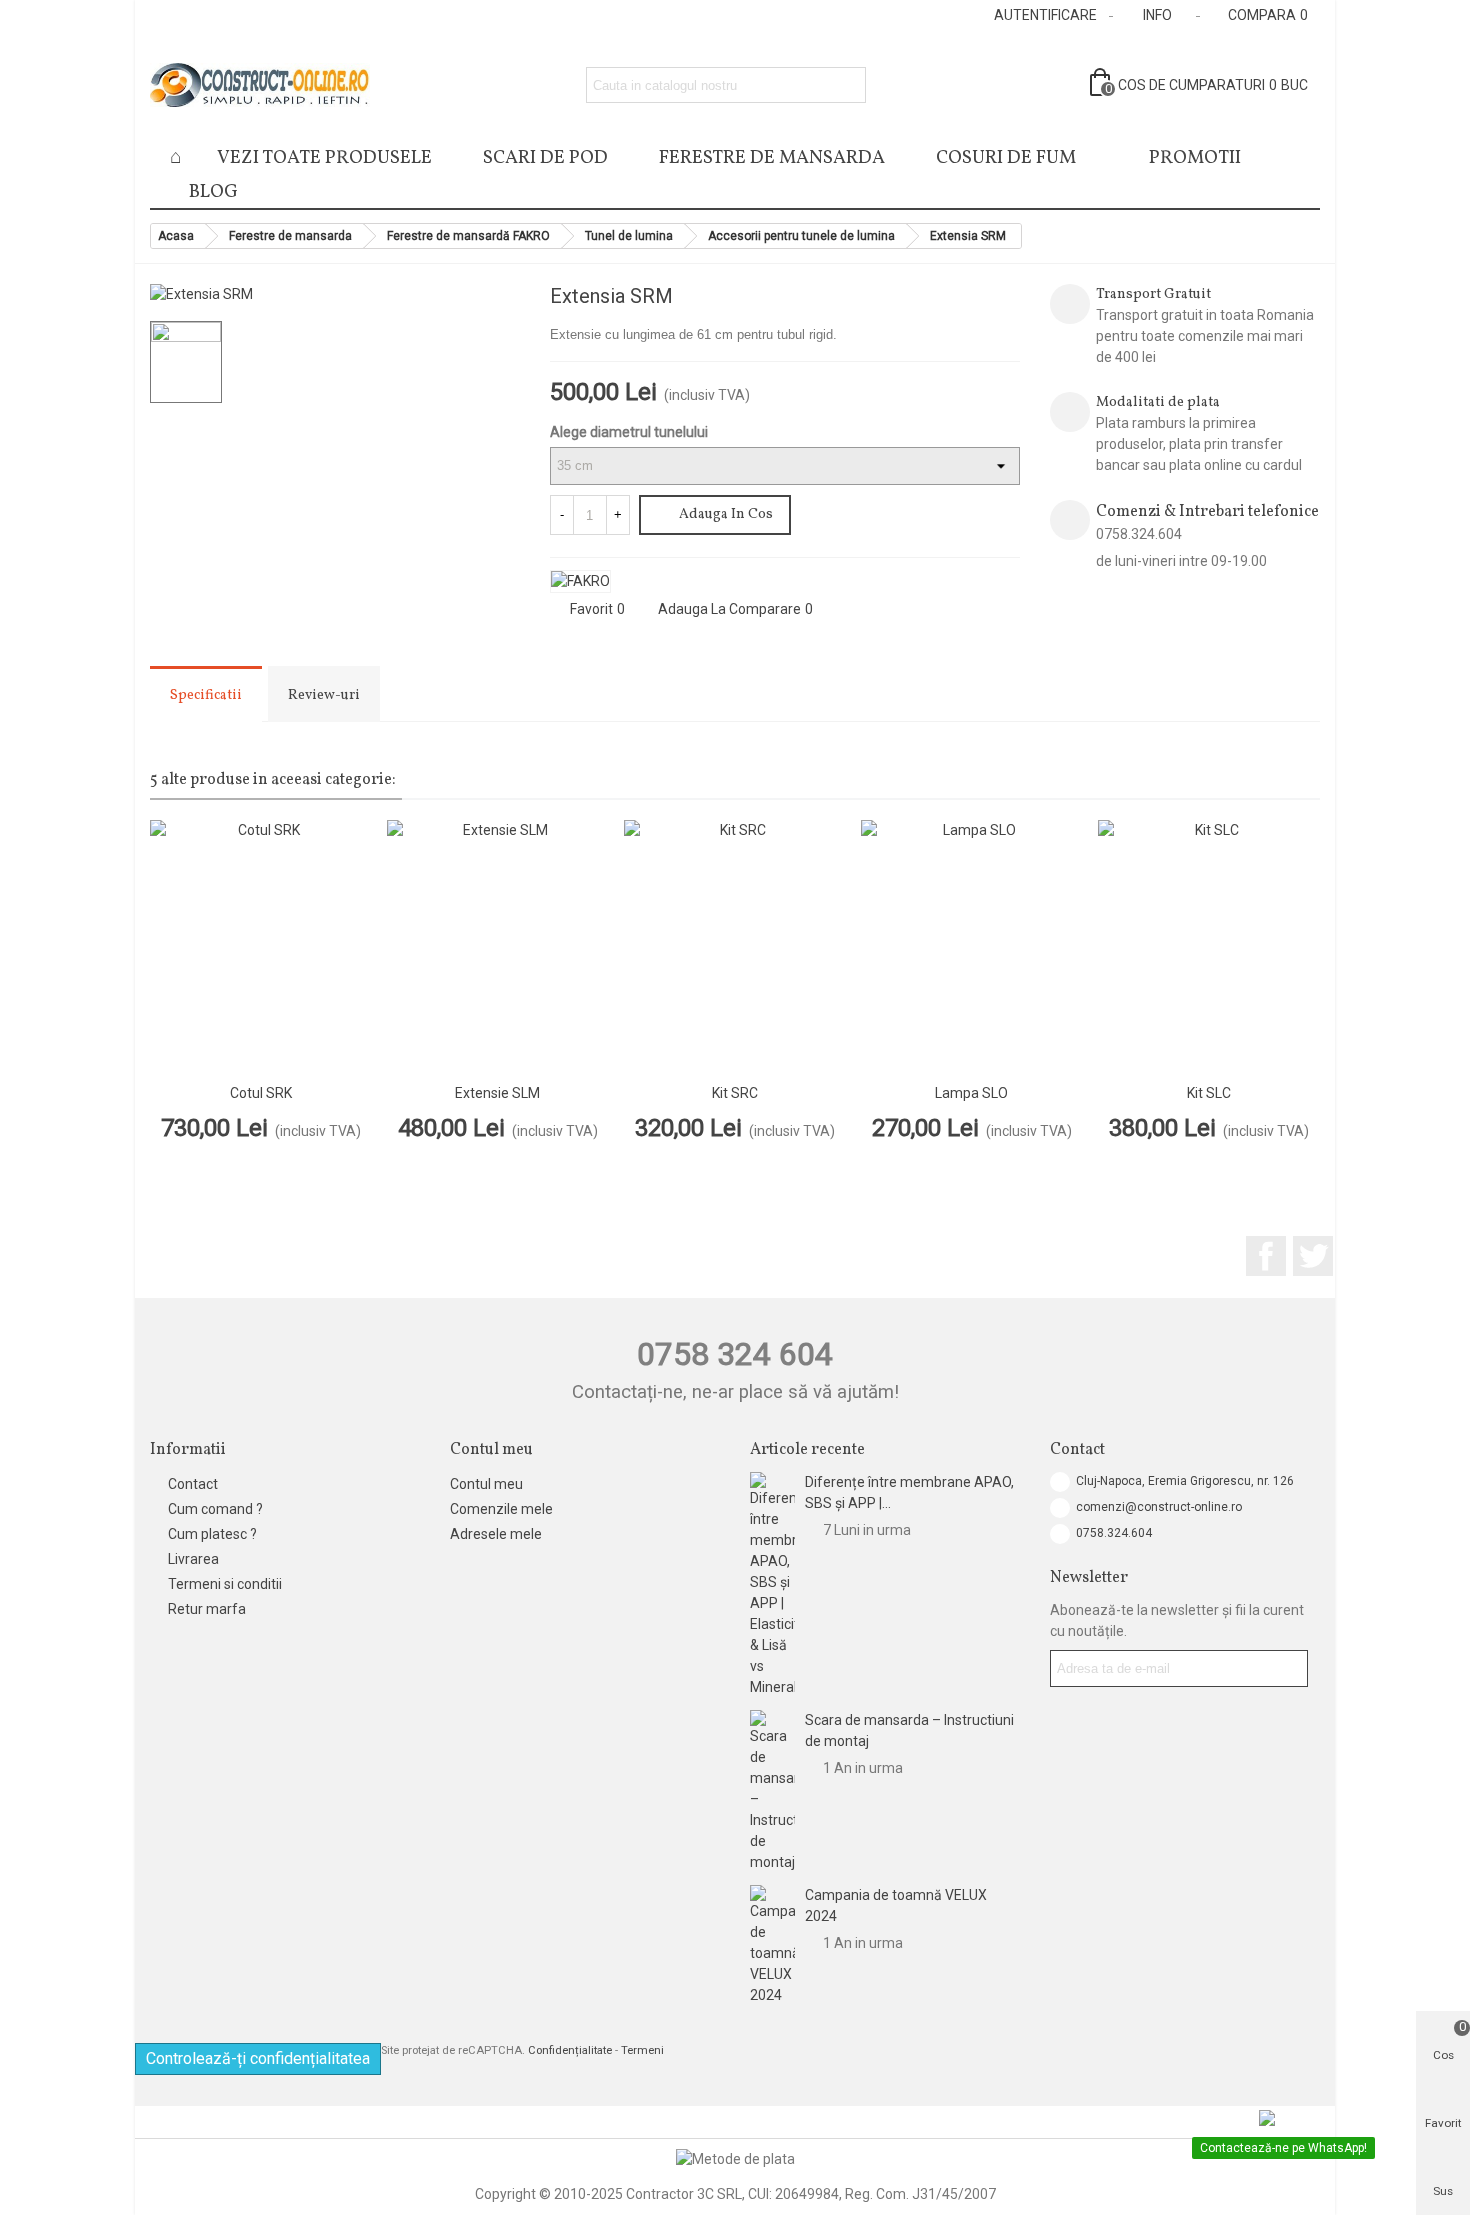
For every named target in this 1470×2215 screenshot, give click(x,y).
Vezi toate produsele (324, 158)
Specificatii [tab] (206, 695)
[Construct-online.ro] (260, 85)
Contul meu (486, 1484)
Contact (193, 1484)
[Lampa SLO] (973, 299)
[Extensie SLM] (497, 946)
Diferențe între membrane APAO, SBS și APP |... (909, 1492)
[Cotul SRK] (1005, 299)
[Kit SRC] (734, 946)
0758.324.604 (1114, 1533)
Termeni (642, 2050)
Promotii (1195, 158)
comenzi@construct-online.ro (1159, 1507)
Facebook (1266, 1256)
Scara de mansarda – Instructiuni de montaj (909, 1730)
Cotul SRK (261, 1093)
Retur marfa (207, 1609)
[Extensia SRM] (495, 280)
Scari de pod (545, 158)
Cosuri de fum (1006, 158)
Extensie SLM (497, 1093)
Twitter (1313, 1256)
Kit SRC (735, 1093)
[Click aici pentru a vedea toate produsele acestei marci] (580, 581)
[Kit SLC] (1208, 946)
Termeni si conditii (225, 1584)
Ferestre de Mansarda (772, 158)
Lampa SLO (971, 1093)
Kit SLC (1209, 1093)
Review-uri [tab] (324, 695)
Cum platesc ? (212, 1534)
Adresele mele (496, 1534)
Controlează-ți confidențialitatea (258, 2058)
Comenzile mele (501, 1509)
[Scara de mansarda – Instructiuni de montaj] (772, 1791)
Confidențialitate (570, 2050)
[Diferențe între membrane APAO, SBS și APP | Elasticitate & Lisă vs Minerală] (772, 1585)
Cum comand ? (215, 1509)
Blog (213, 192)
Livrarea (193, 1559)
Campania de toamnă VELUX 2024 (896, 1905)
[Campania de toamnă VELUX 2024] (772, 1945)
